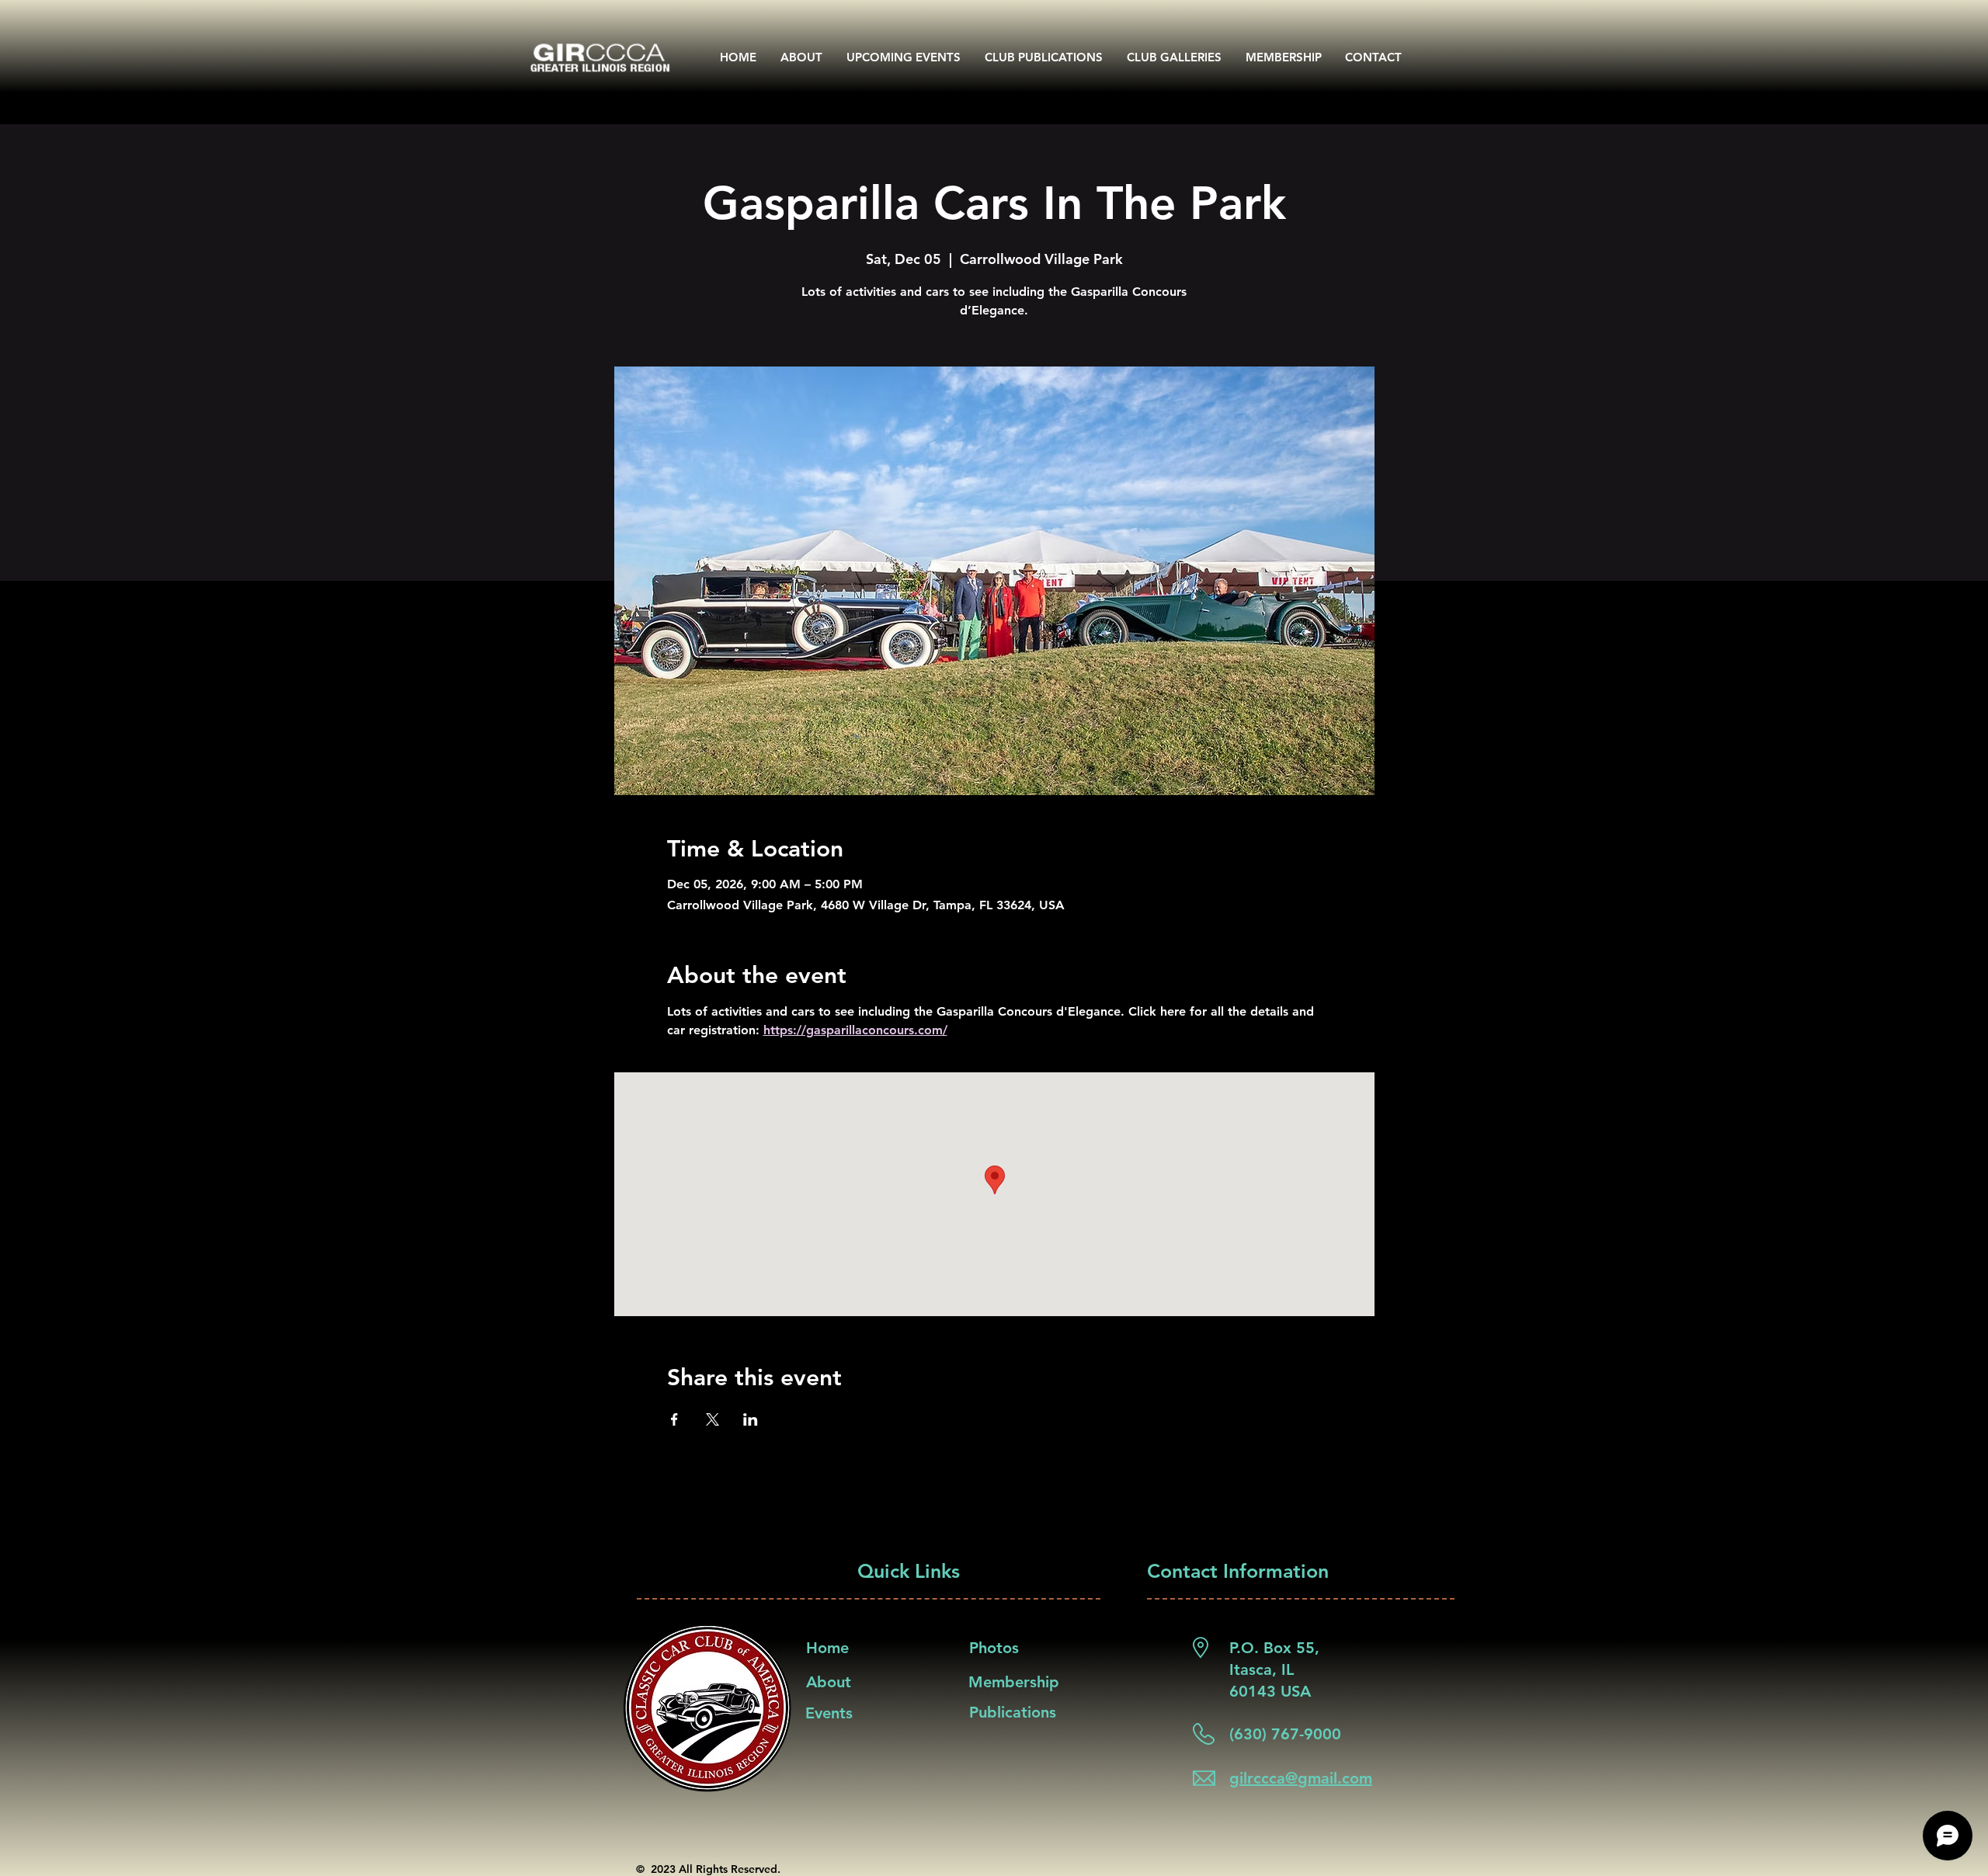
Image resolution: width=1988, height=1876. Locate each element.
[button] (1044, 57)
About (829, 1682)
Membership (1014, 1682)
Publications (1013, 1712)
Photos (994, 1648)
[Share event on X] (712, 1419)
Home (827, 1648)
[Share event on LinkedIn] (751, 1419)
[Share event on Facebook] (674, 1419)
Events (829, 1713)
